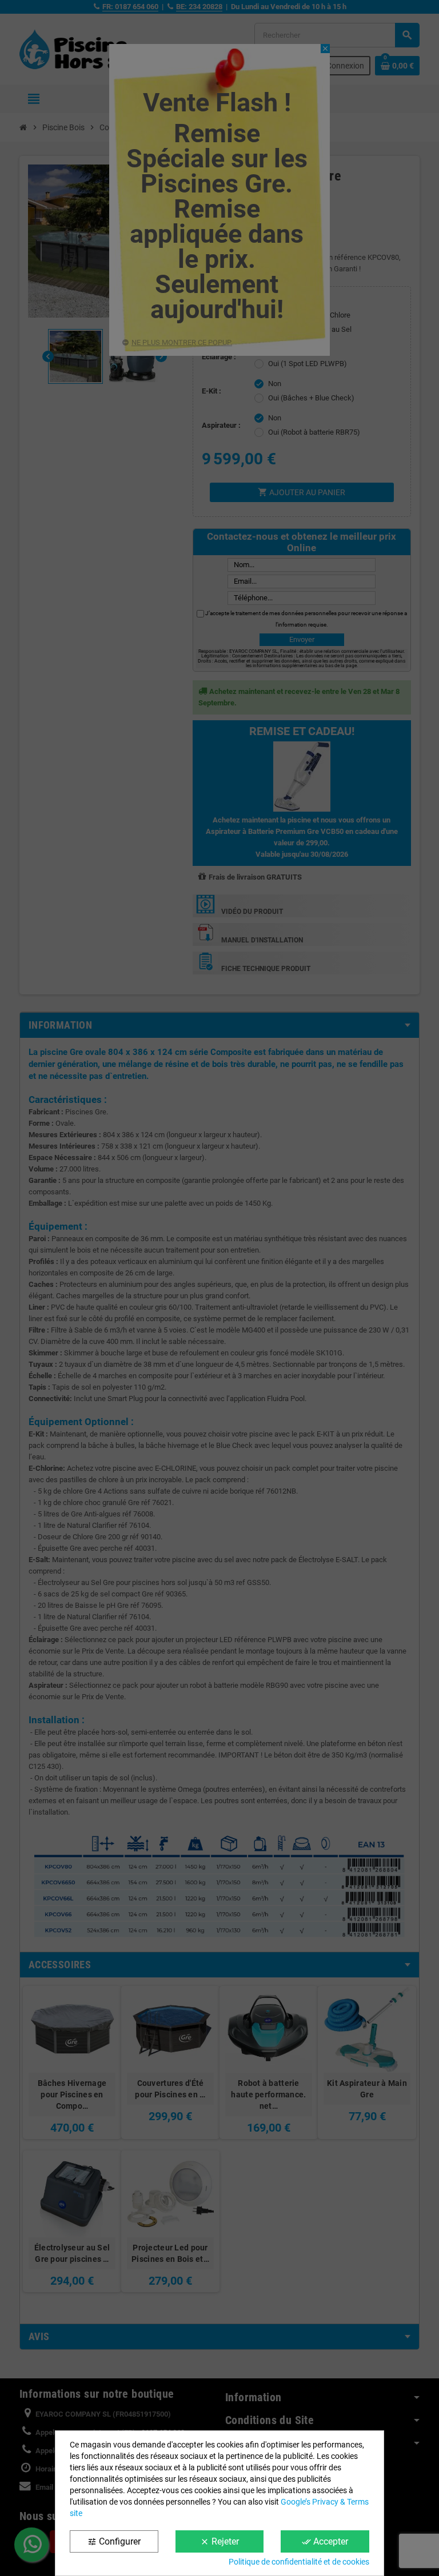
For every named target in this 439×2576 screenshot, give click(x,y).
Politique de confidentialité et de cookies (299, 2562)
